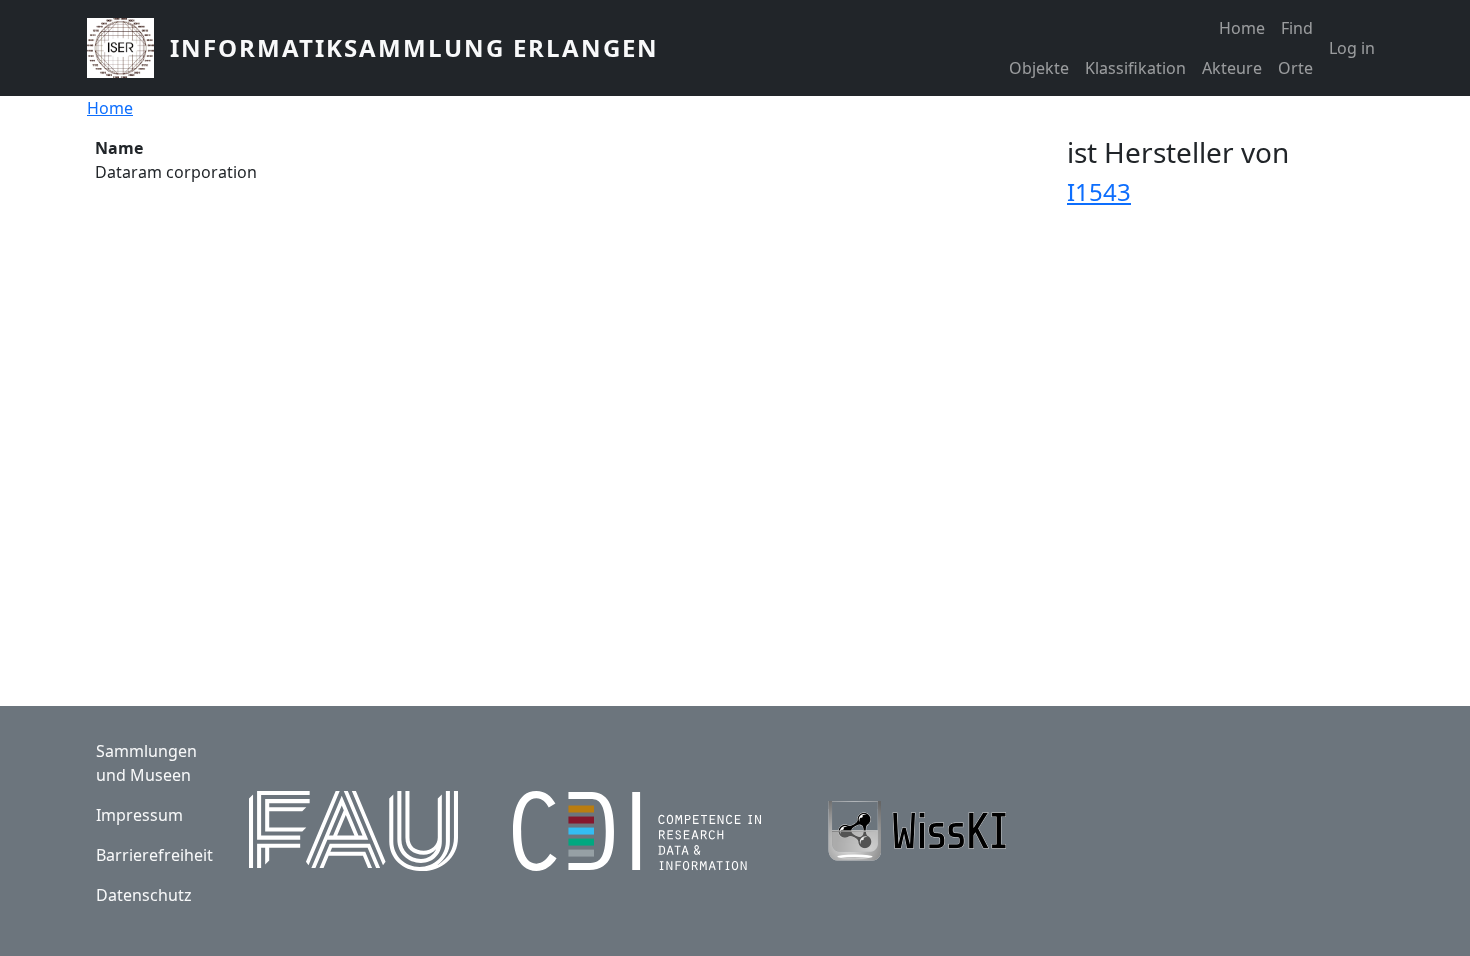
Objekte (1039, 68)
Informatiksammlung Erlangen (414, 47)
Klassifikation (1135, 68)
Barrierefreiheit (154, 855)
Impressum (139, 815)
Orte (1295, 68)
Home (1242, 28)
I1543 (1099, 191)
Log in (1352, 48)
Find (1297, 28)
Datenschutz (144, 895)
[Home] (128, 48)
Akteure (1232, 68)
